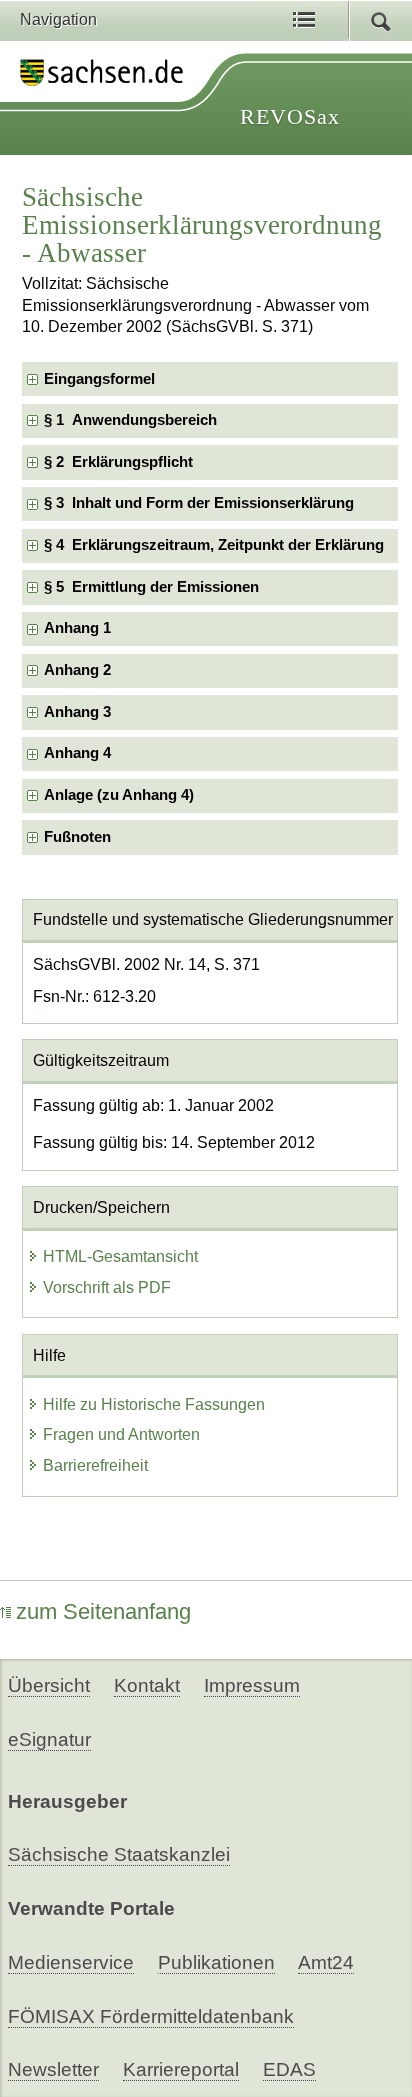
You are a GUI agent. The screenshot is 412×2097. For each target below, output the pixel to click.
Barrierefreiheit (95, 1465)
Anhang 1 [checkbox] (77, 628)
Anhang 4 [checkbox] (77, 753)
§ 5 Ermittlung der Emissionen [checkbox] (151, 587)
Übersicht (49, 1685)
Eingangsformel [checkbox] (99, 379)
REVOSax (290, 116)
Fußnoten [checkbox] (77, 837)
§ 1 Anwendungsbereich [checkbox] (130, 420)
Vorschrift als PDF (107, 1287)
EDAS (289, 2069)
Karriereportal (181, 2069)
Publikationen (216, 1962)
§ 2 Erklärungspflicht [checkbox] (118, 462)
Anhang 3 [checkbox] (77, 712)
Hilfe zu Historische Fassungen (154, 1404)
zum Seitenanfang (103, 1611)
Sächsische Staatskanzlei (119, 1854)
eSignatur (49, 1739)
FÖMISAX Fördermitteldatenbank (151, 2016)
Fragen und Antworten (121, 1434)
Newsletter (53, 2069)
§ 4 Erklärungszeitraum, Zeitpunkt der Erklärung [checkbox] (214, 545)
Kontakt (147, 1685)
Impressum (252, 1685)
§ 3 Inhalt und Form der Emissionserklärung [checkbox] (199, 503)
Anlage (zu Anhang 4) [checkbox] (119, 795)
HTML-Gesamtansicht (120, 1256)
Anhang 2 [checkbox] (77, 670)
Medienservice (71, 1962)
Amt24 (326, 1962)
